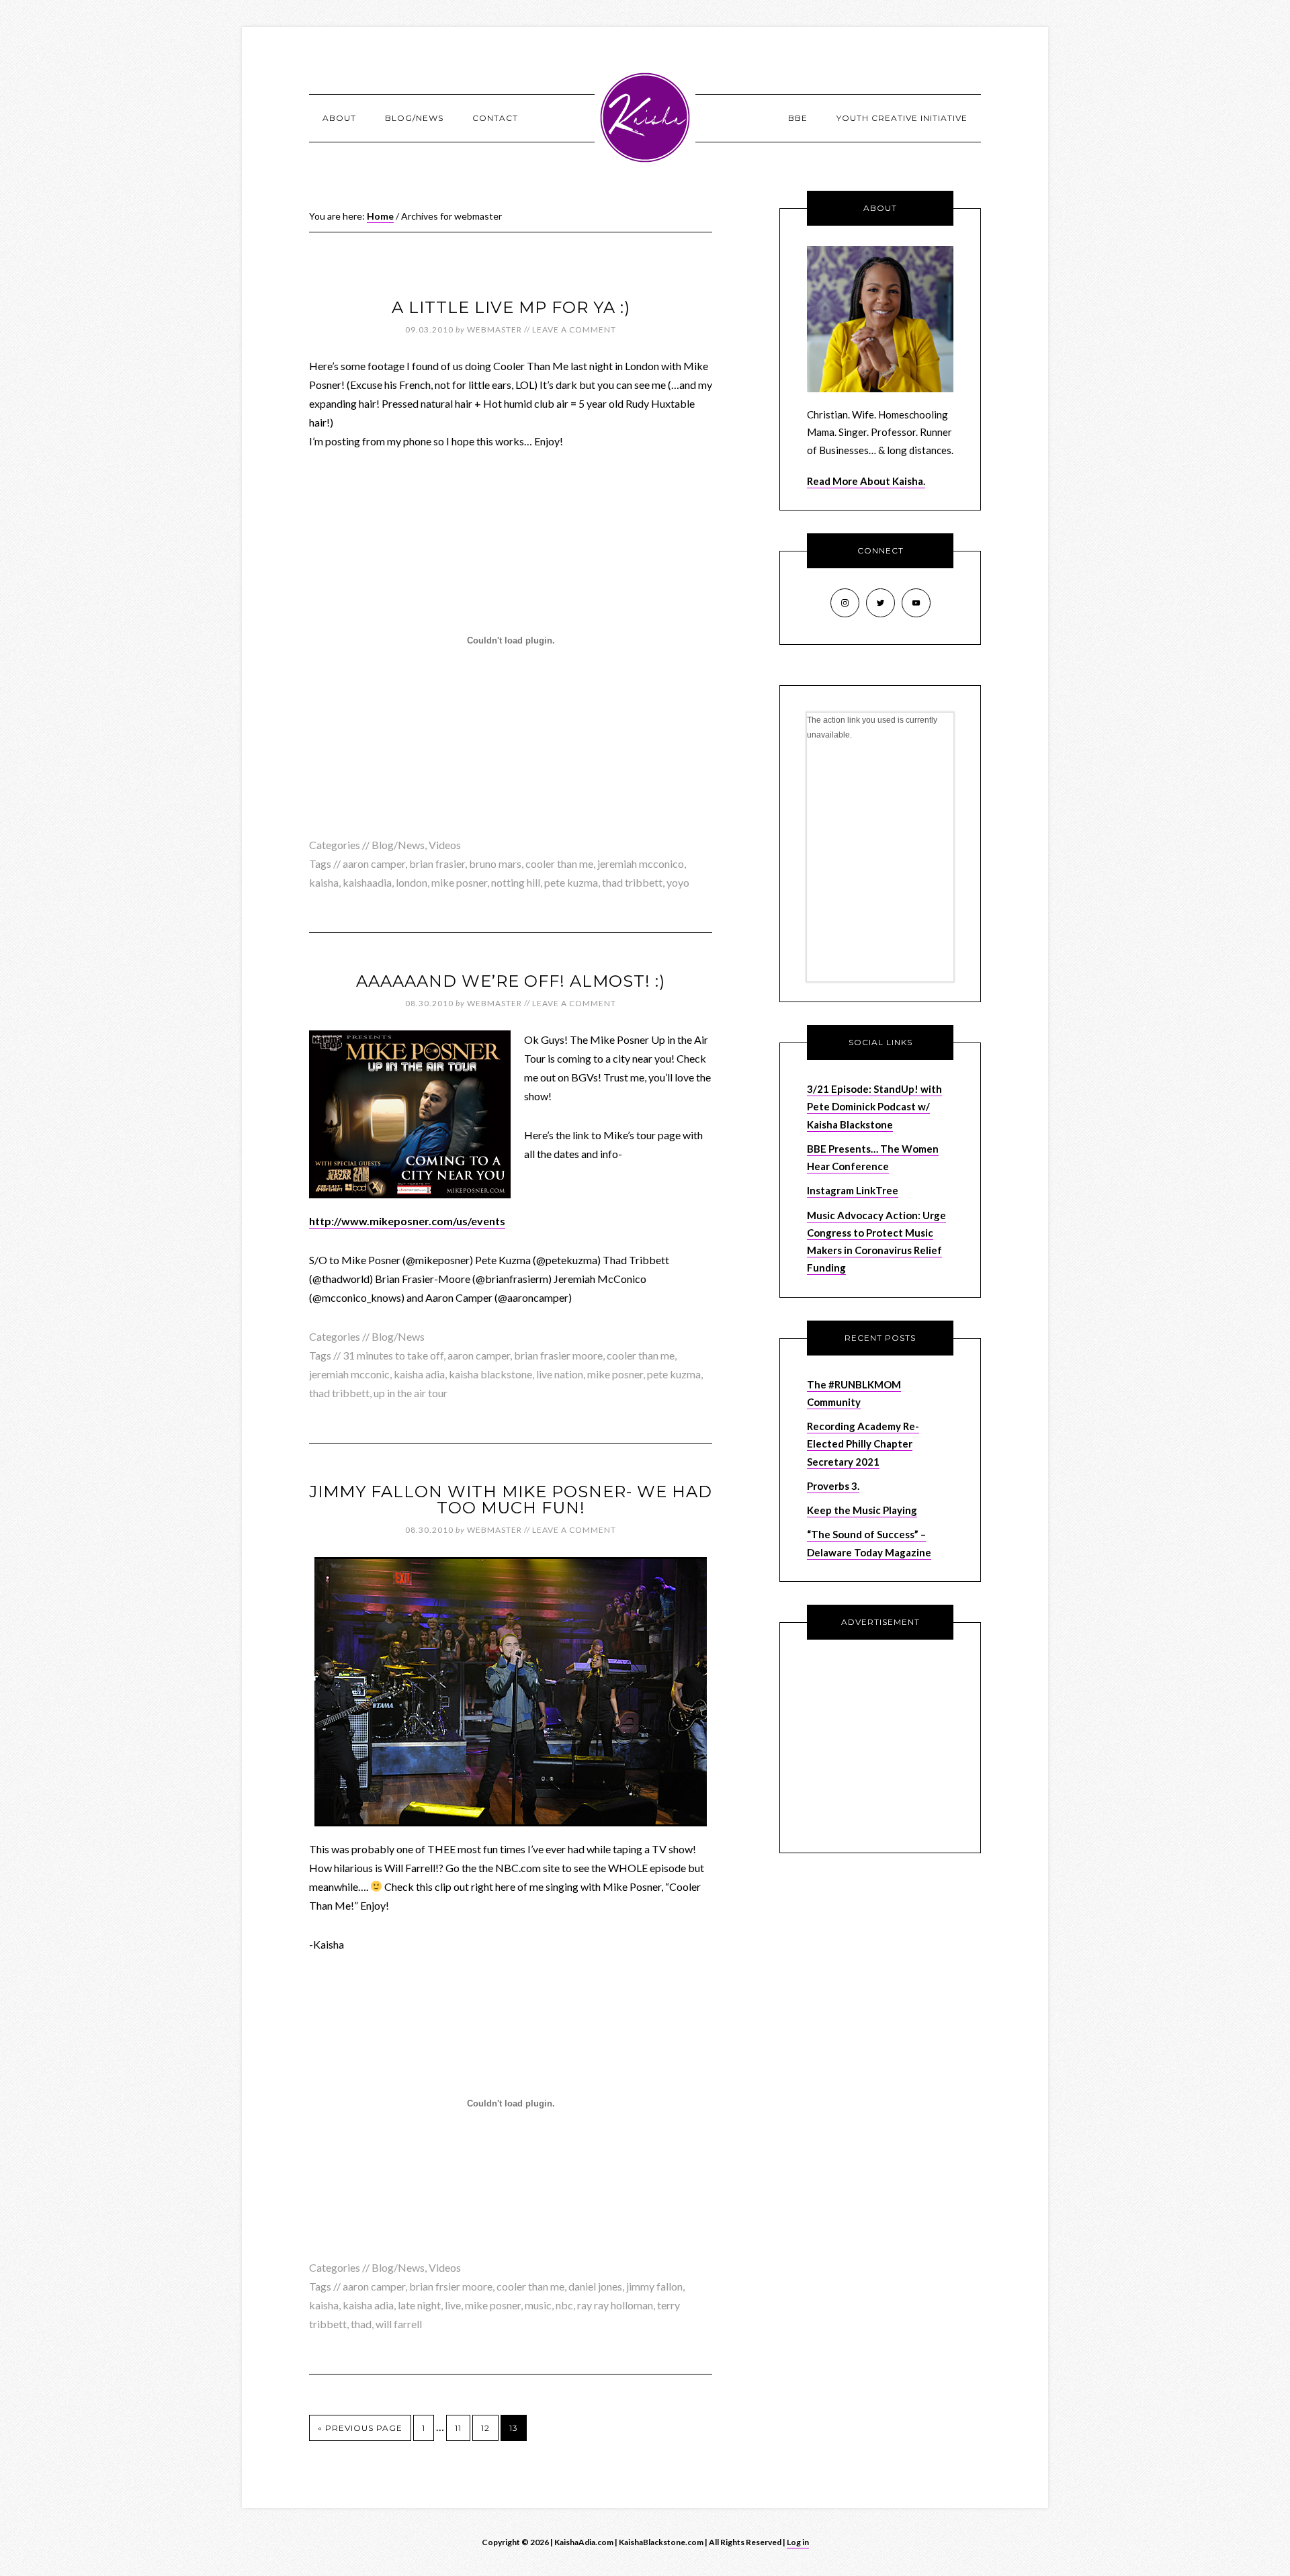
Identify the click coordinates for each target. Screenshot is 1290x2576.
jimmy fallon (654, 2286)
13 (514, 2428)
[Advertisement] (891, 1744)
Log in (798, 2542)
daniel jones (595, 2286)
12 (485, 2428)
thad (361, 2324)
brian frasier (437, 863)
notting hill (516, 882)
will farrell (399, 2324)
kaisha (324, 882)
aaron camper (374, 863)
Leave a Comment (574, 329)
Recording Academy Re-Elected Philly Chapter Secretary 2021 (863, 1444)
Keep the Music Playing (862, 1510)
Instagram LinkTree (853, 1190)
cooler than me (559, 863)
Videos (445, 845)
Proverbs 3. (833, 1486)
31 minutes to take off (393, 1355)
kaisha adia (419, 1374)
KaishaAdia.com (645, 118)
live (453, 2305)
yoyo (678, 882)
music (538, 2305)
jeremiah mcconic (349, 1374)
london (412, 882)
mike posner (459, 882)
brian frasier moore (558, 1355)
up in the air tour (411, 1393)
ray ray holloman (615, 2305)
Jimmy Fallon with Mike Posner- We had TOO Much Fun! (511, 1500)
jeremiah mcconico (641, 863)
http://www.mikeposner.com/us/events (407, 1221)
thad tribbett (632, 882)
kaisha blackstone (490, 1374)
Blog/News (398, 845)
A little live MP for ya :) (511, 307)
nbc (564, 2305)
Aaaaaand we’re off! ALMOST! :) (511, 981)
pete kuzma (571, 882)
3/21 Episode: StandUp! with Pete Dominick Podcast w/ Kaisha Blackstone (874, 1107)
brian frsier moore (451, 2286)
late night (419, 2305)
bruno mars (495, 863)
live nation (560, 1374)
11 (458, 2428)
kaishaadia (367, 882)
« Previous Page (360, 2428)
